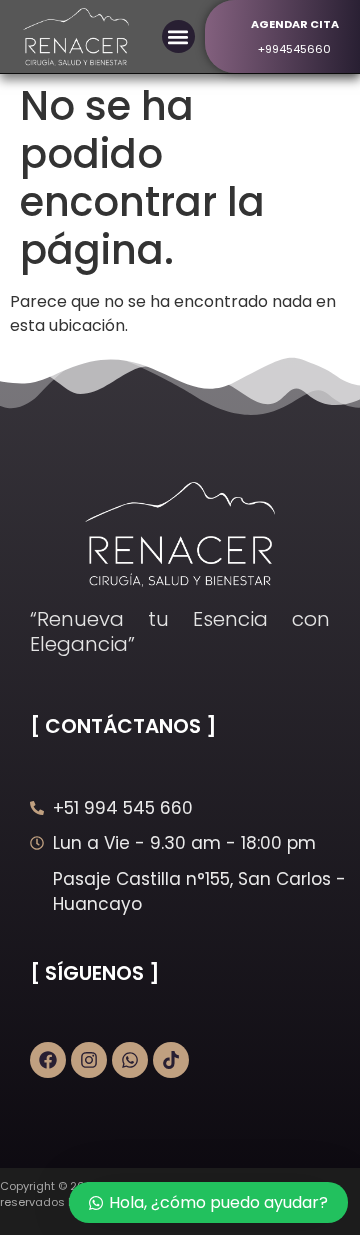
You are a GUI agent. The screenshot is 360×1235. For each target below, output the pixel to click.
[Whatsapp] (130, 1060)
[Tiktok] (171, 1060)
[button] (178, 36)
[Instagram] (89, 1060)
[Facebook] (48, 1060)
